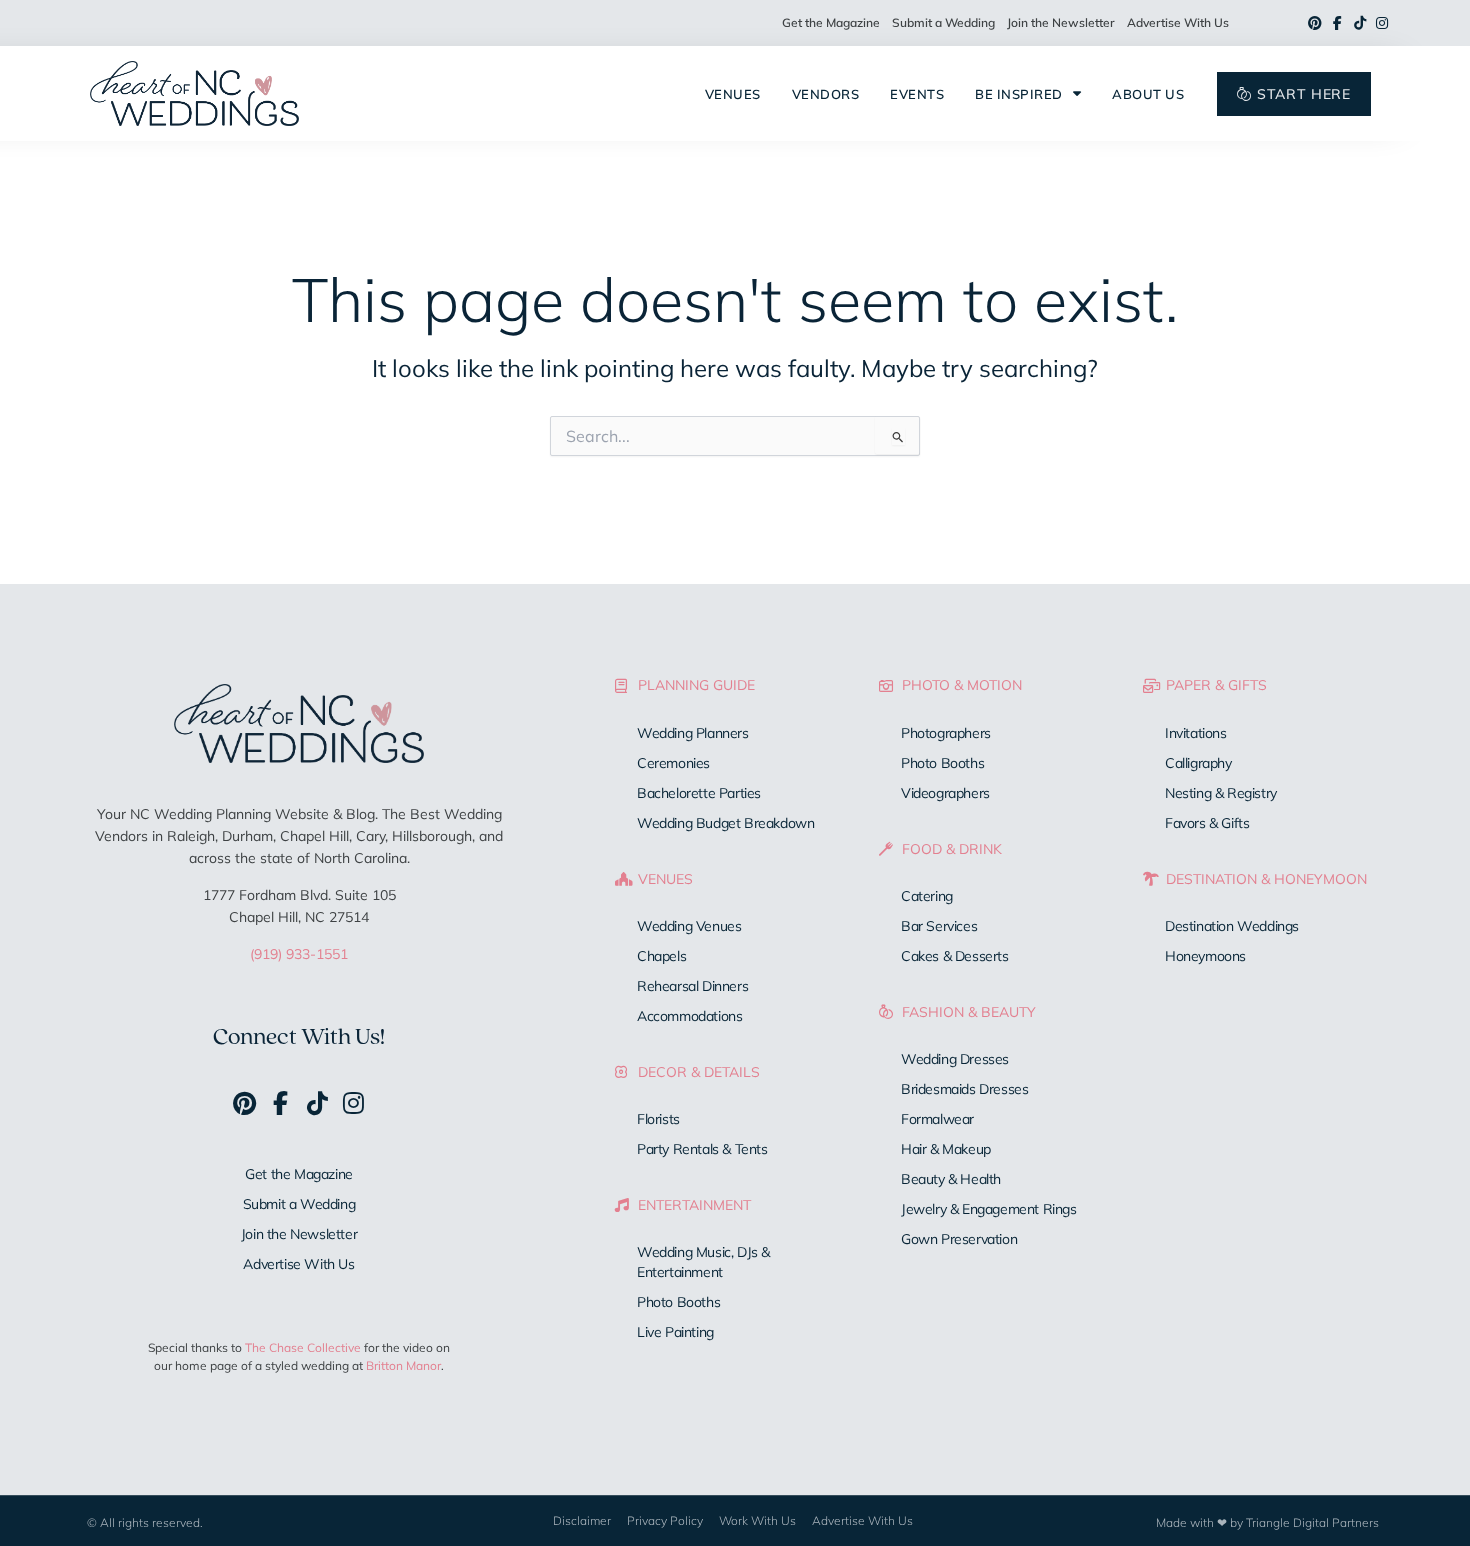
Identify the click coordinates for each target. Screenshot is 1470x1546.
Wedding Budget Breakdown (725, 823)
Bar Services (939, 926)
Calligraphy (1198, 763)
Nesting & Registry (1221, 793)
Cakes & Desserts (955, 956)
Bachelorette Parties (699, 793)
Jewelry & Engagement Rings (989, 1209)
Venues (733, 94)
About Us (1148, 94)
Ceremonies (673, 763)
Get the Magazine (831, 22)
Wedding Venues (689, 926)
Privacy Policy (665, 1520)
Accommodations (689, 1016)
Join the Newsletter (1061, 22)
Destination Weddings (1232, 926)
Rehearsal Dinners (692, 986)
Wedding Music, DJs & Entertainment (703, 1262)
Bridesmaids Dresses (964, 1089)
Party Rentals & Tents (702, 1149)
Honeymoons (1205, 956)
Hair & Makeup (946, 1149)
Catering (927, 896)
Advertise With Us (1178, 22)
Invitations (1196, 733)
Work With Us (757, 1520)
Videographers (945, 793)
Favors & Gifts (1207, 823)
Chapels (661, 956)
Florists (658, 1119)
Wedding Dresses (955, 1059)
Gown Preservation (959, 1239)
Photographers (946, 733)
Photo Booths (678, 1302)
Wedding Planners (693, 733)
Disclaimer (582, 1520)
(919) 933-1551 (299, 954)
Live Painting (675, 1332)
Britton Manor (403, 1365)
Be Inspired (1019, 94)
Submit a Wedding (943, 22)
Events (917, 94)
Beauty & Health (951, 1179)
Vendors (826, 94)
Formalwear (937, 1119)
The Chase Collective (303, 1347)
